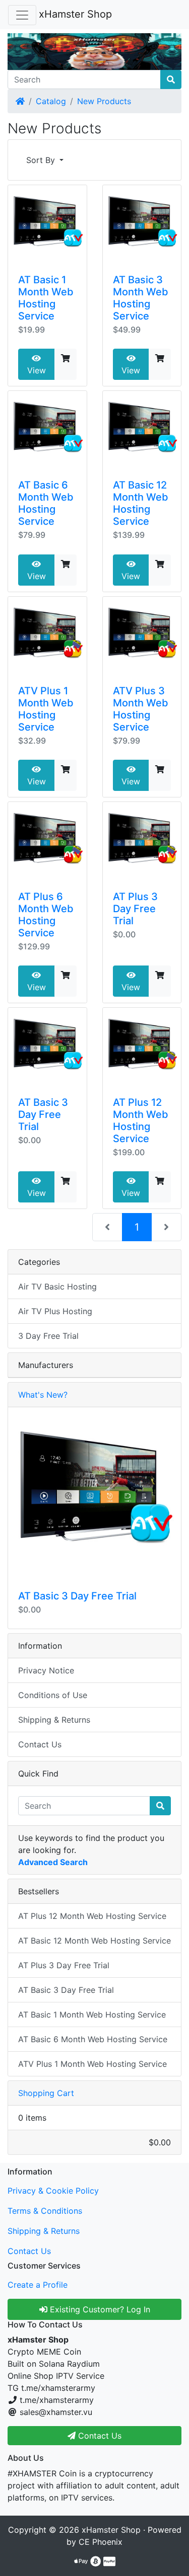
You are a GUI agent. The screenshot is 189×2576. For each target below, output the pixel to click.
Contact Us (40, 1744)
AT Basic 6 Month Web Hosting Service (46, 503)
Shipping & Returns (54, 1720)
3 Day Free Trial (48, 1336)
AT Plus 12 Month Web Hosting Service (141, 1120)
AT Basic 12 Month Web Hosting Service (141, 503)
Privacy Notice (46, 1670)
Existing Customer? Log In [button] (99, 2309)
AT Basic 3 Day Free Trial (43, 1114)
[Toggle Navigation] (22, 15)
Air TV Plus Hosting (55, 1311)
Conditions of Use (53, 1695)
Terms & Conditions (45, 2211)
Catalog (51, 101)
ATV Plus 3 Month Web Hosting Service (141, 709)
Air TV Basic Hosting (57, 1286)
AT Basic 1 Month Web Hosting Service (46, 298)
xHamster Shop (75, 14)
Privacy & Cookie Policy (53, 2191)
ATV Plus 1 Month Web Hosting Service (46, 709)
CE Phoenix (101, 2542)
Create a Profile (38, 2285)
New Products (104, 101)
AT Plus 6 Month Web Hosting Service (46, 915)
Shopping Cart (46, 2093)
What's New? (43, 1395)
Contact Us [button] (99, 2436)
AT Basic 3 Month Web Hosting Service (141, 298)
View (37, 370)
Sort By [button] (42, 160)
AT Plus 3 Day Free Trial (135, 909)
